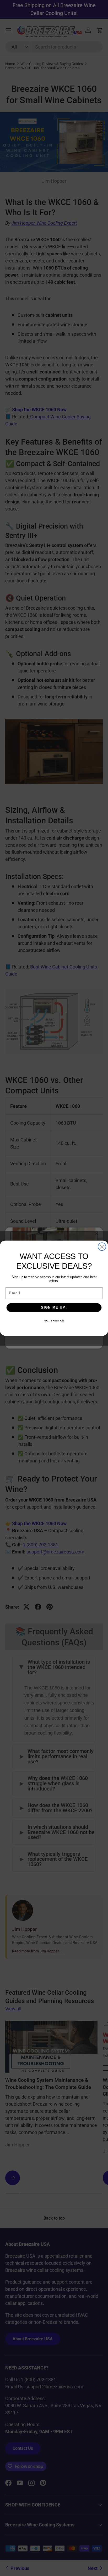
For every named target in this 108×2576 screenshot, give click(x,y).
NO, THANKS (54, 1320)
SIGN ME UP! (54, 1307)
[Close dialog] (102, 1246)
